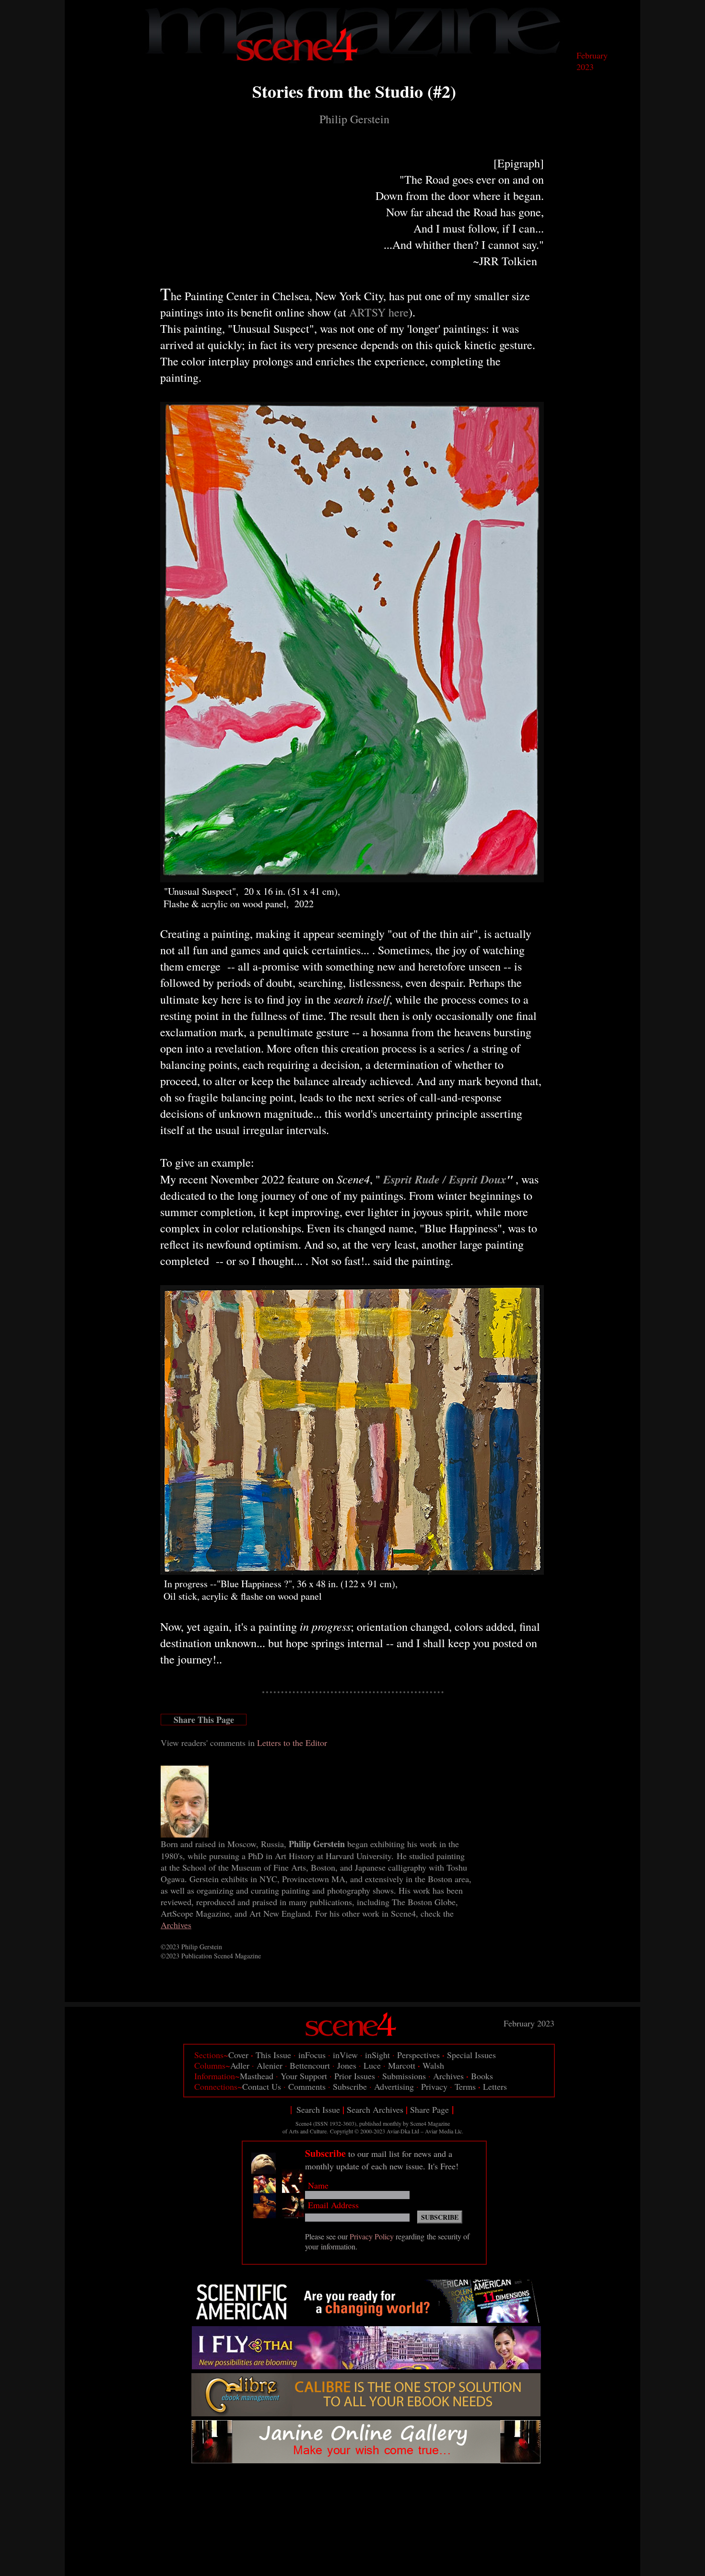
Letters (495, 2086)
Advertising (394, 2086)
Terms (465, 2086)
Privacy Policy (372, 2236)
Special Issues (471, 2055)
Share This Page (204, 1720)
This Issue (273, 2055)
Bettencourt (310, 2065)
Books (482, 2076)
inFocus (312, 2055)
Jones (347, 2065)
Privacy (434, 2086)
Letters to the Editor (292, 1743)
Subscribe (349, 2086)
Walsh (433, 2065)
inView (345, 2055)
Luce (372, 2065)
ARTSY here (379, 312)
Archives (448, 2076)
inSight (377, 2055)
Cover (238, 2055)
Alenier (270, 2065)
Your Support (304, 2076)
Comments (307, 2086)
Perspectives (418, 2055)
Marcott (402, 2065)
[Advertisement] (369, 2491)
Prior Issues (355, 2076)
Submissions (404, 2076)
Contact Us (262, 2086)
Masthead (257, 2076)
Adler (240, 2065)
